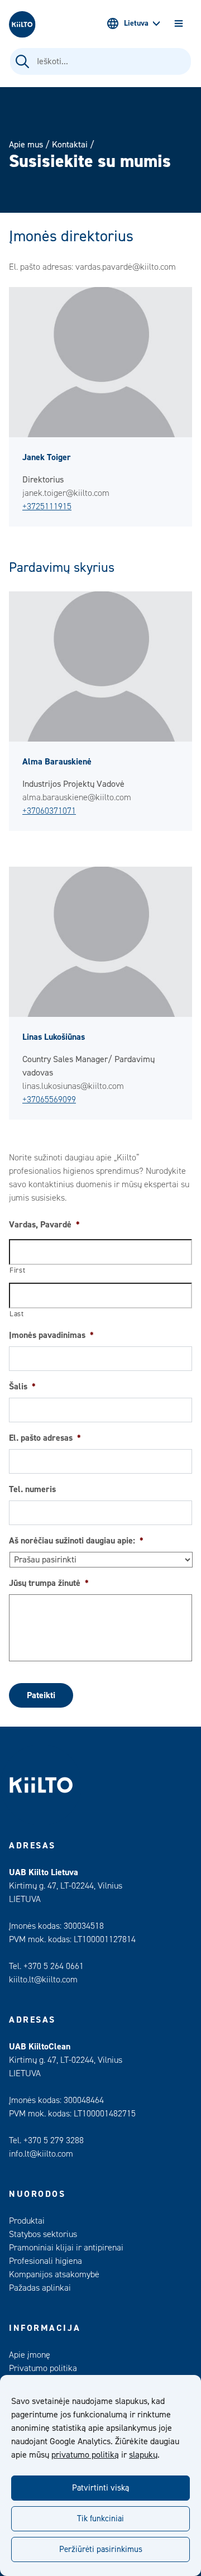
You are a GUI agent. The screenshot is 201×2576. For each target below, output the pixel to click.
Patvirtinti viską (100, 2488)
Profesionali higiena (46, 2261)
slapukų (143, 2455)
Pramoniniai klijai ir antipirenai (66, 2248)
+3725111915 (47, 506)
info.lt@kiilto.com (41, 2154)
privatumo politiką (85, 2455)
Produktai (27, 2221)
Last (17, 1314)
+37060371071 (49, 811)
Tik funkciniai (100, 2519)
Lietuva (136, 23)
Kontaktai (70, 145)
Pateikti (41, 1695)
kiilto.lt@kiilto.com (43, 1980)
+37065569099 (49, 1100)
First (17, 1270)
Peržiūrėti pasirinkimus (101, 2549)
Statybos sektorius (43, 2234)
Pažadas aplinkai (40, 2288)
